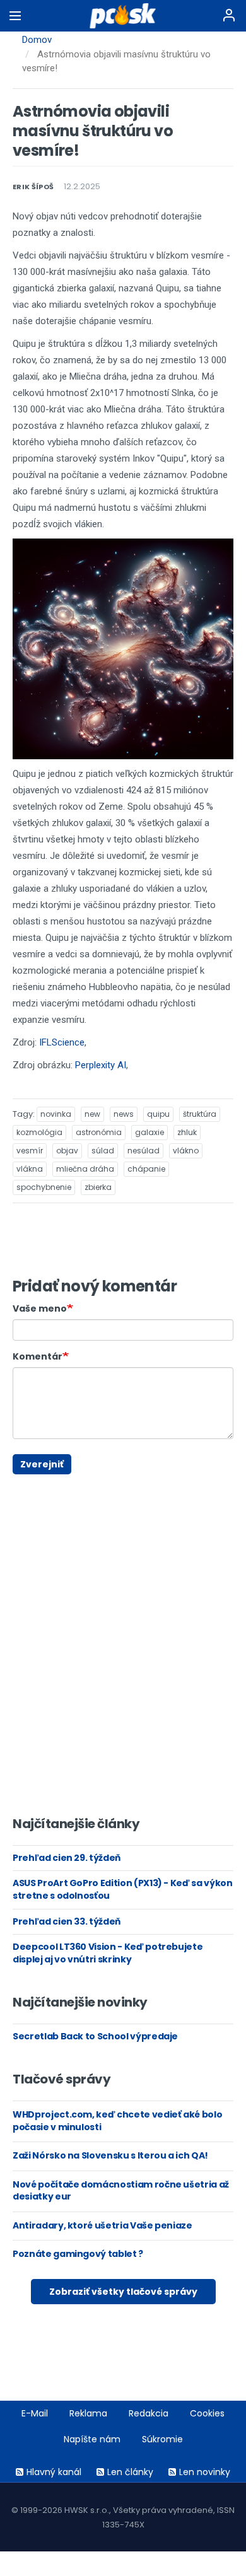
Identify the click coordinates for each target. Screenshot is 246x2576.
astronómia (99, 1132)
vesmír (30, 1151)
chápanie (146, 1169)
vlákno (186, 1151)
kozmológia (39, 1132)
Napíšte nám (92, 2439)
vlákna (30, 1169)
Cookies (207, 2413)
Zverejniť (42, 1464)
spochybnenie (44, 1187)
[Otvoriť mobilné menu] (15, 16)
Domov (37, 40)
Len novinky (205, 2472)
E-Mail (35, 2413)
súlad (103, 1151)
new (92, 1114)
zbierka (98, 1187)
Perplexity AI (101, 1065)
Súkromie (162, 2439)
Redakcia (149, 2413)
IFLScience (62, 1042)
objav (67, 1151)
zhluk (187, 1132)
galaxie (149, 1132)
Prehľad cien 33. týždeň (67, 1921)
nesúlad (143, 1151)
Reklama (88, 2413)
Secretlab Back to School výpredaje (95, 2036)
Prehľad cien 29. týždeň (67, 1858)
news (124, 1114)
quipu (158, 1114)
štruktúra (200, 1114)
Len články (130, 2472)
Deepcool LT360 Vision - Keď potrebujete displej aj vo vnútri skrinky (108, 1953)
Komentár (38, 1356)
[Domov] (123, 16)
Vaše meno (40, 1308)
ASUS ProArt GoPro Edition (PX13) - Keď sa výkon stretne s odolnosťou (123, 1889)
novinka (56, 1114)
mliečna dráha (85, 1169)
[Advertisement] (22, 1480)
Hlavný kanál (54, 2472)
